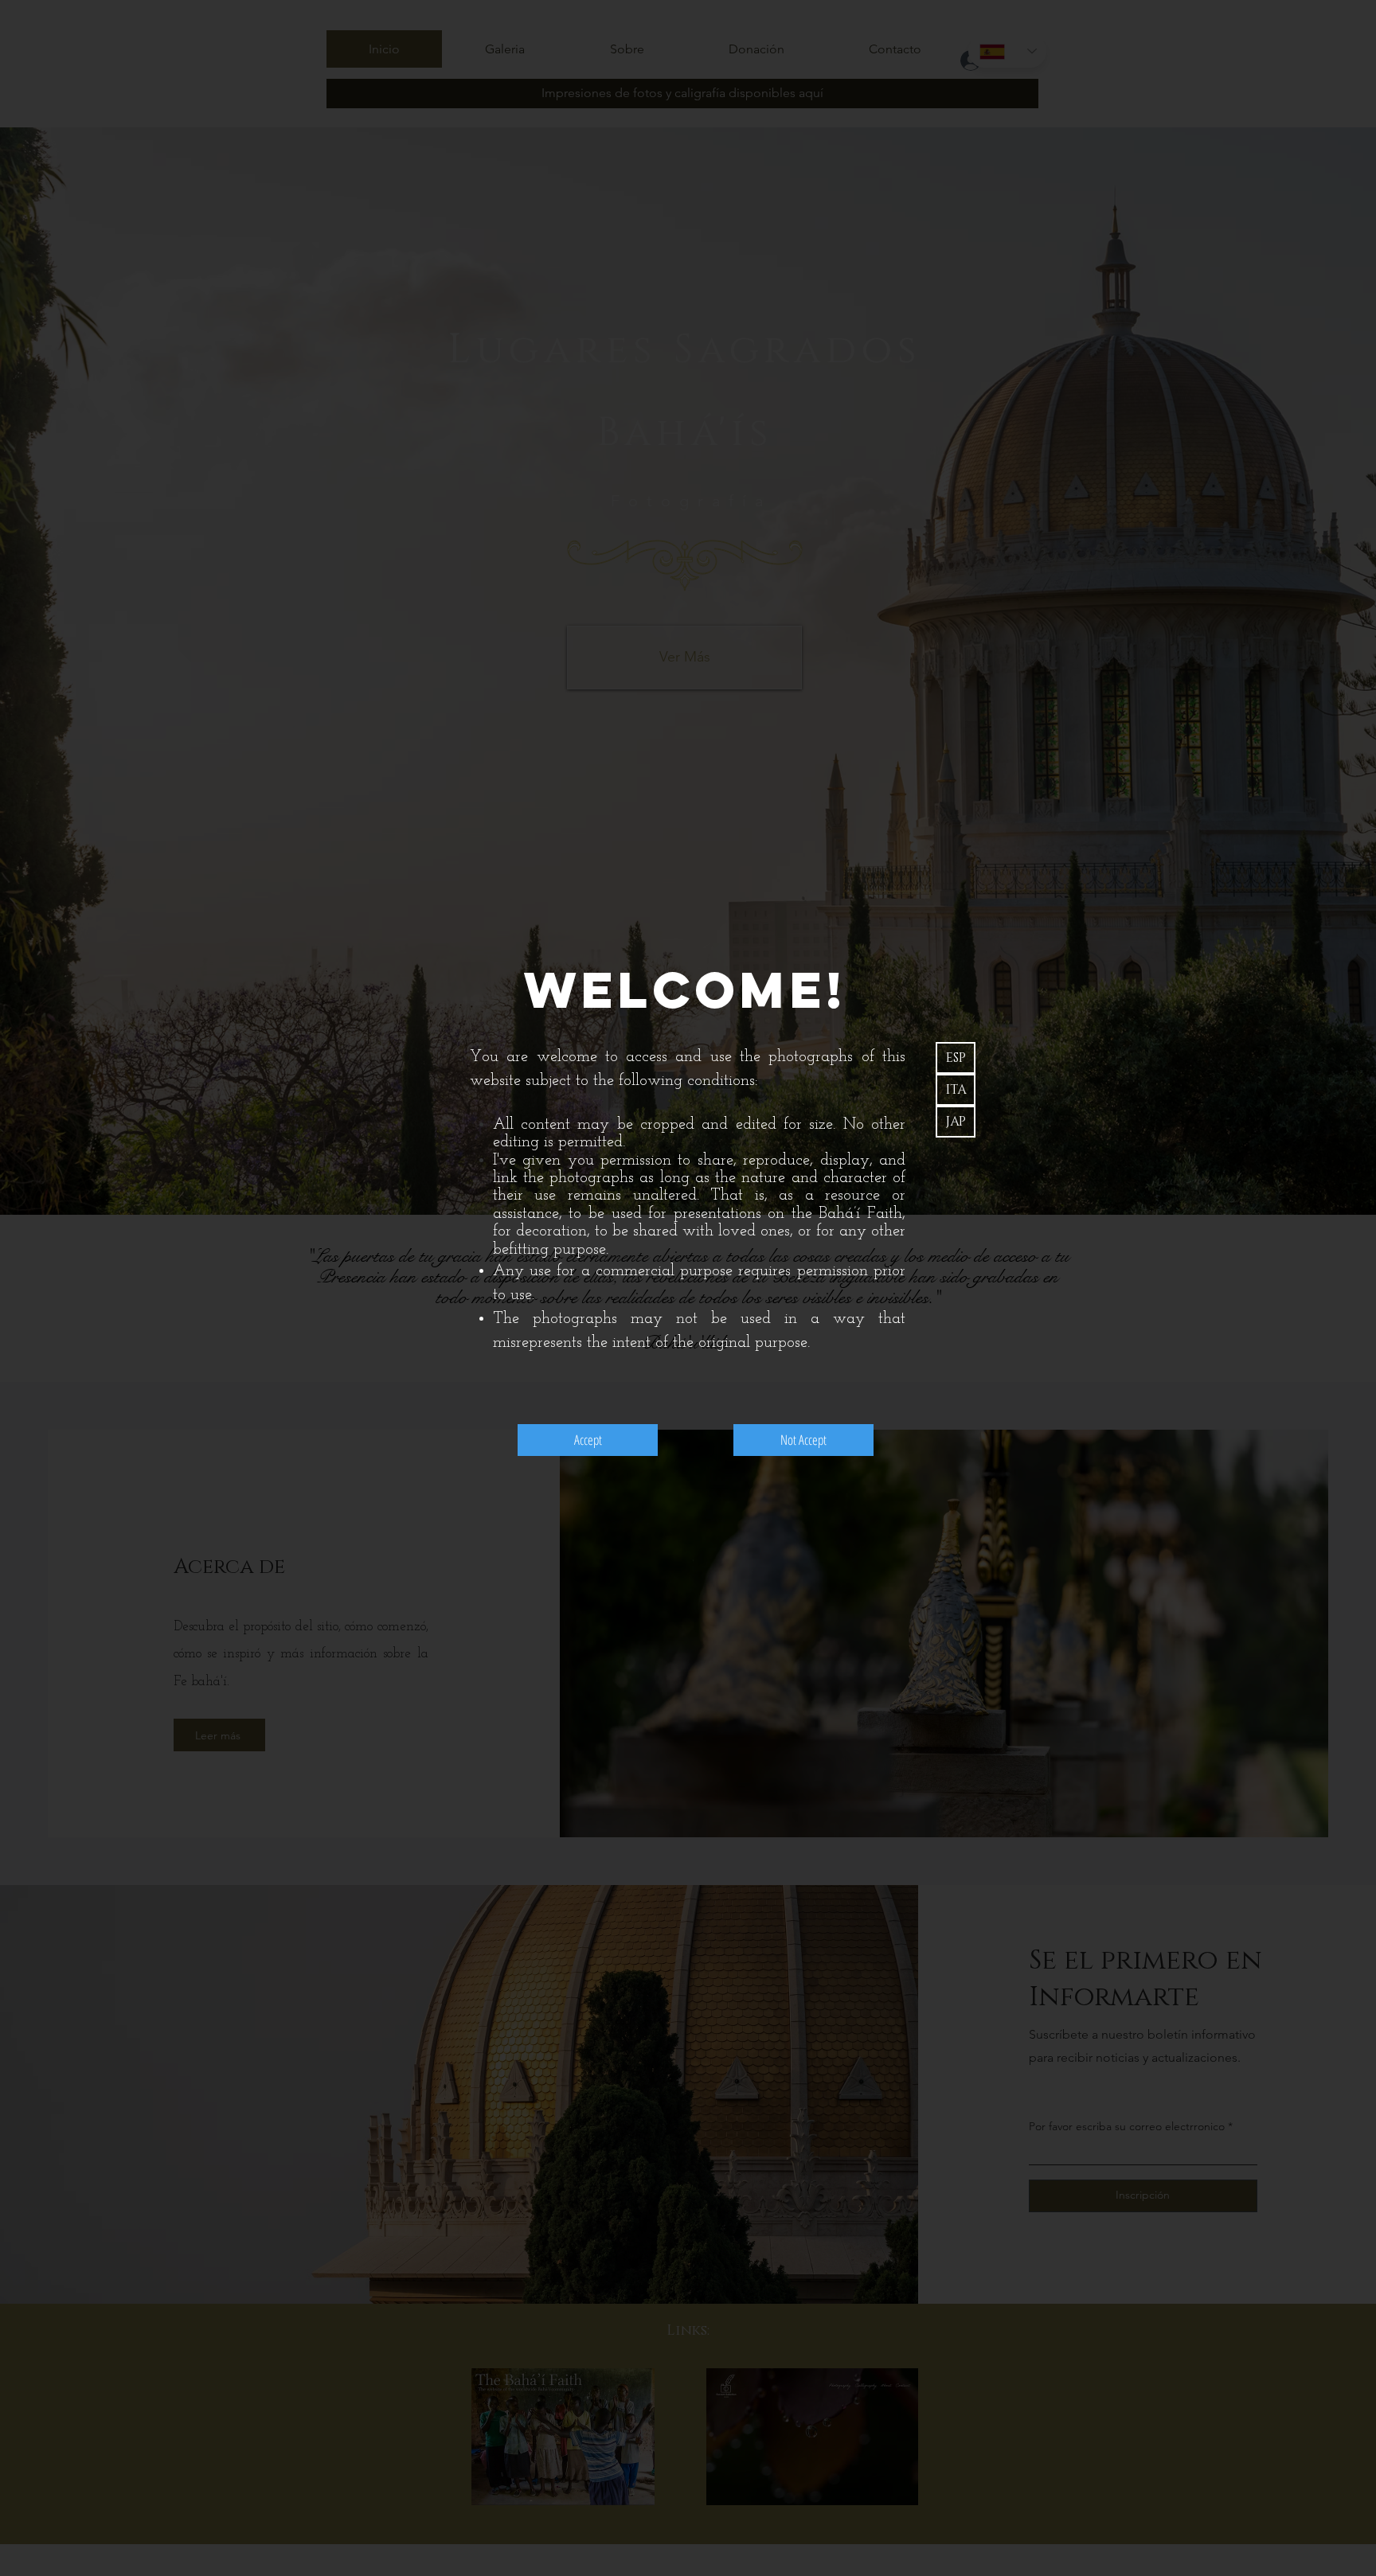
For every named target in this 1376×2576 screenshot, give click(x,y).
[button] (956, 1058)
